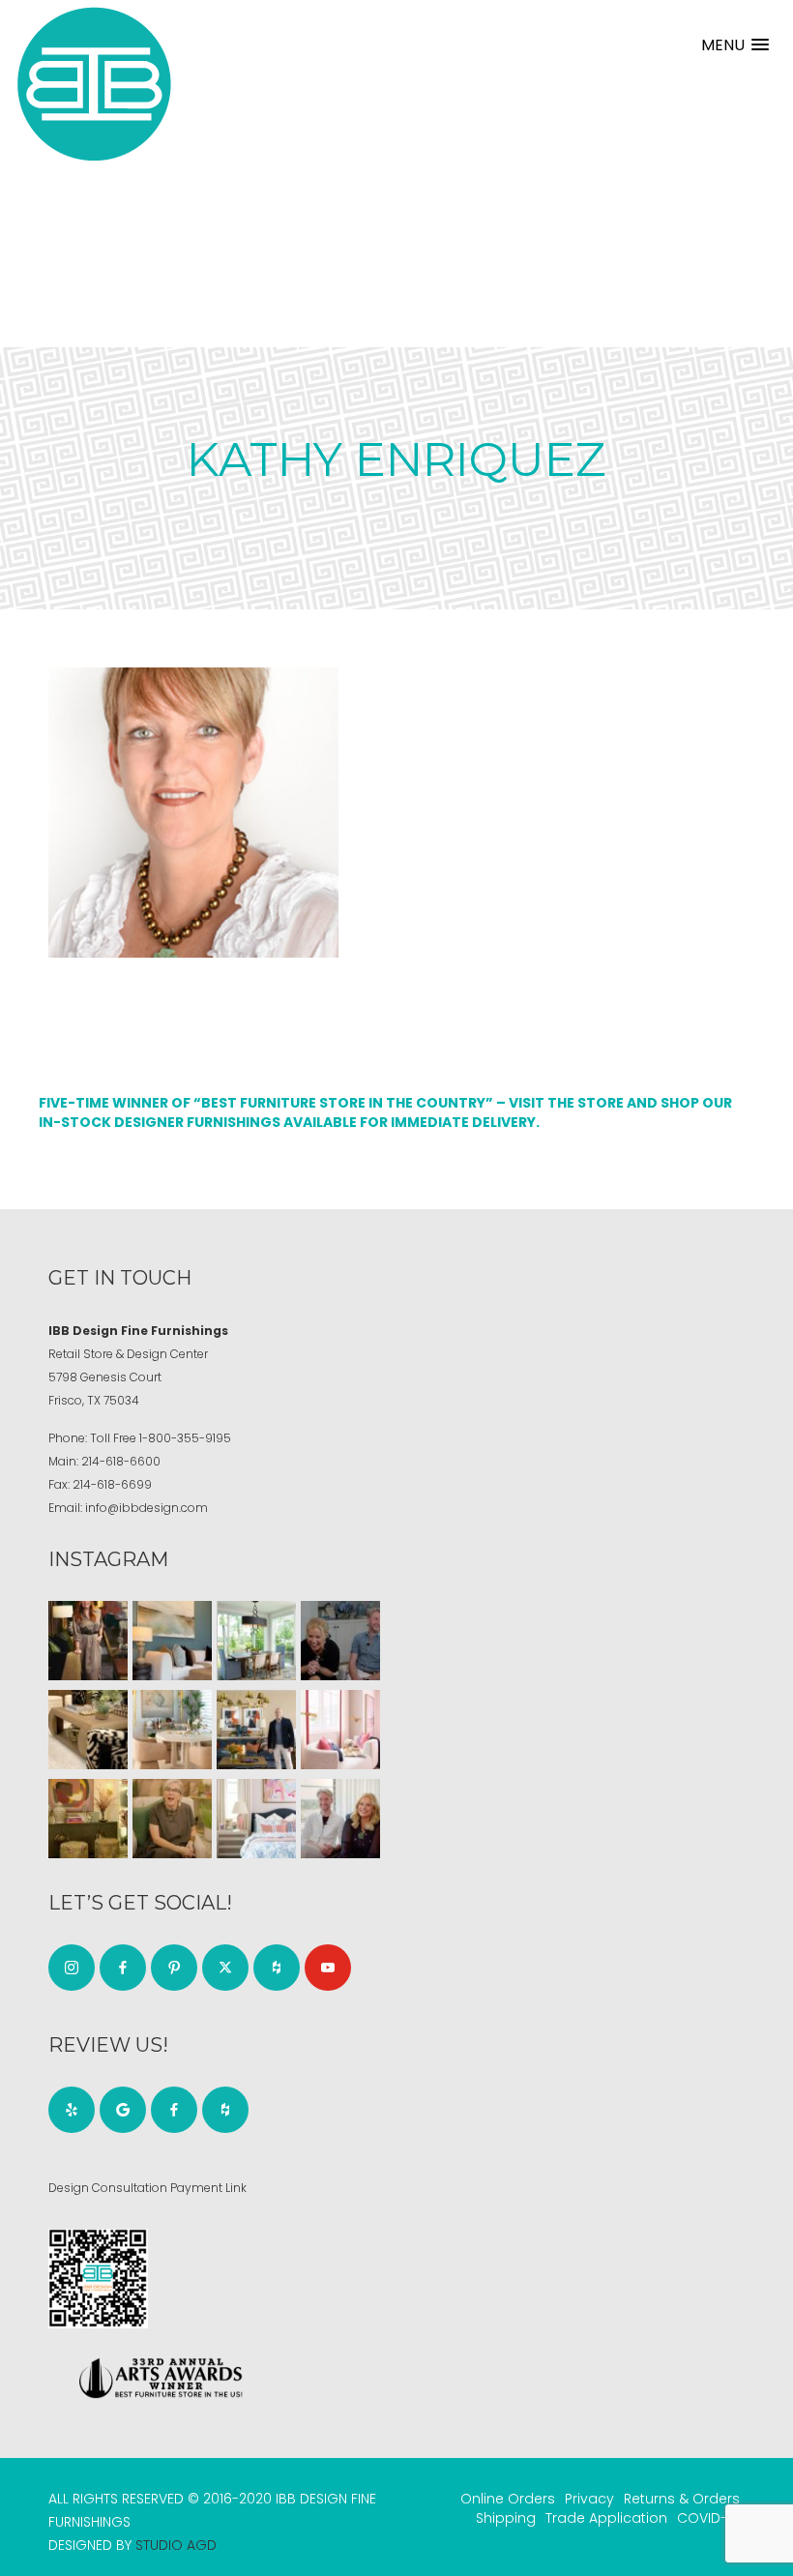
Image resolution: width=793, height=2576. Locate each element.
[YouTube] (328, 1968)
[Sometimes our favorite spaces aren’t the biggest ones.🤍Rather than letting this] (340, 1730)
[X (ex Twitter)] (225, 1968)
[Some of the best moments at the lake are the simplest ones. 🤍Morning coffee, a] (256, 1641)
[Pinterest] (174, 1968)
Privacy (589, 2499)
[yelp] (72, 2110)
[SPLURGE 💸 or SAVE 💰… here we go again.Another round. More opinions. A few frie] (340, 1819)
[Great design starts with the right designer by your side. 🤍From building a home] (172, 1730)
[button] (735, 45)
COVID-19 (708, 2518)
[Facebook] (123, 1968)
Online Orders (508, 2499)
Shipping (506, 2518)
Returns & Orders (682, 2499)
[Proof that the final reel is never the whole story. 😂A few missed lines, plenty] (340, 1641)
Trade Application (606, 2518)
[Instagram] (72, 1968)
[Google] (123, 2110)
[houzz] (277, 1968)
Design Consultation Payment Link (147, 2188)
